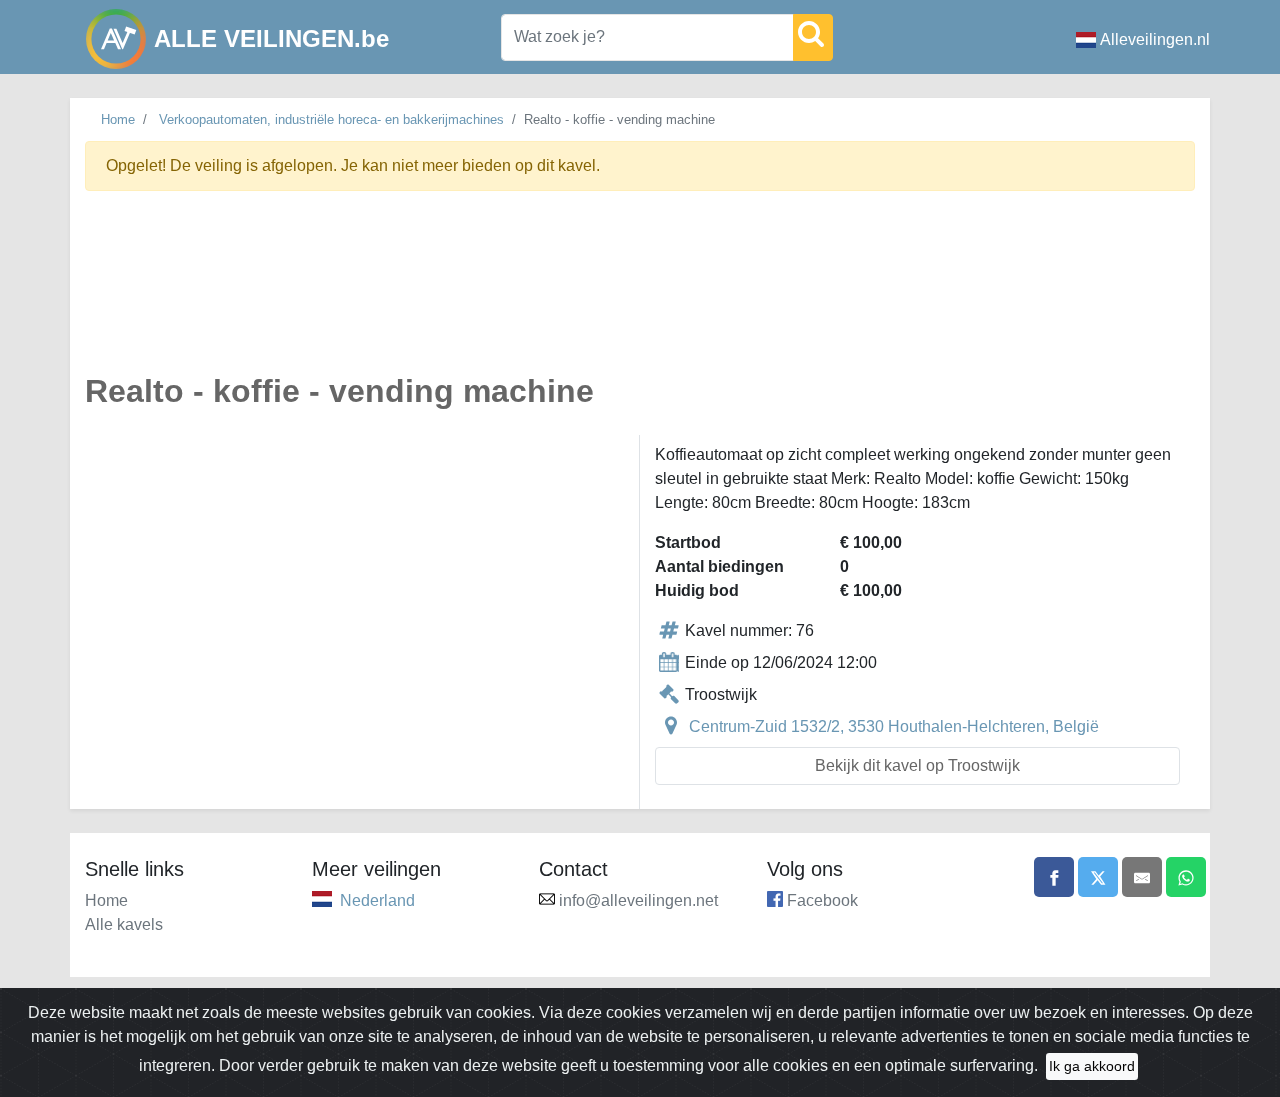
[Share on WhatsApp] (1186, 877)
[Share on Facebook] (1054, 877)
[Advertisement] (640, 293)
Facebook (822, 900)
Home (118, 119)
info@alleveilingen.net (638, 900)
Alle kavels (124, 924)
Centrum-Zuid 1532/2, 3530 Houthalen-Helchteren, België (894, 726)
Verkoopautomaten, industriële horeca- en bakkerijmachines (331, 119)
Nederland (377, 900)
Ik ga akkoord (1092, 1066)
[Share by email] (1142, 877)
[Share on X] (1098, 877)
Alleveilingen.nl (1155, 39)
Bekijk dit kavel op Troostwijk (917, 765)
